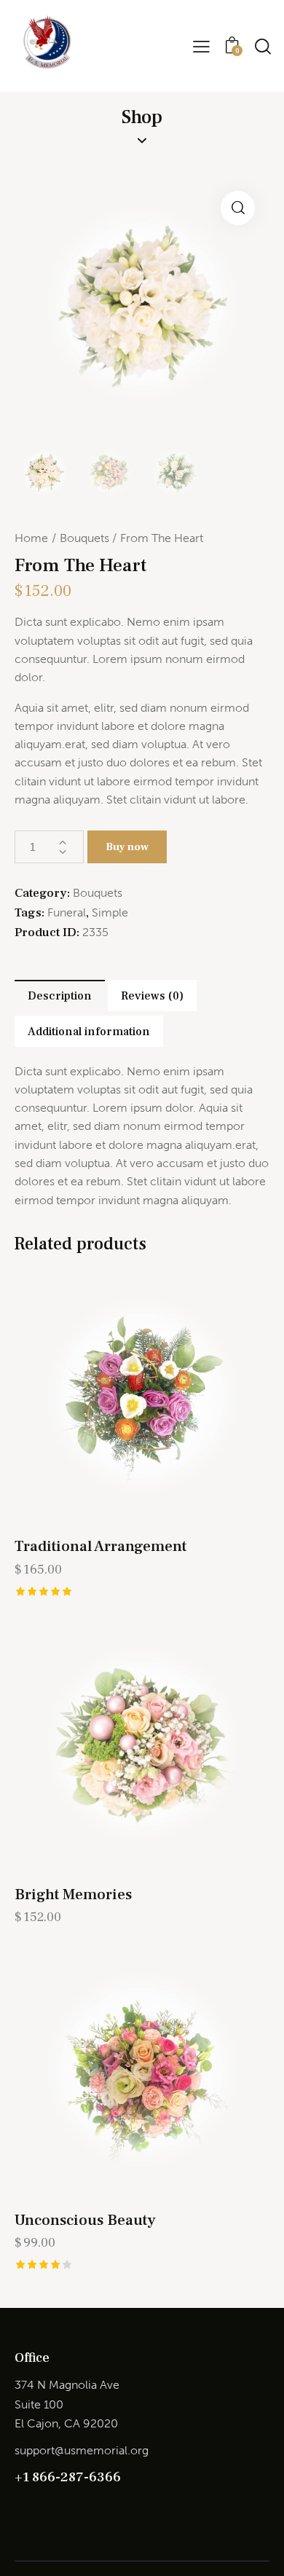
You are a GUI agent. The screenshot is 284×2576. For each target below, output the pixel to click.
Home (31, 538)
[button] (238, 208)
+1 (23, 2477)
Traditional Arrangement (100, 1546)
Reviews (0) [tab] (152, 996)
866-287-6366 (76, 2477)
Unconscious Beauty (85, 2220)
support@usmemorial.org (82, 2450)
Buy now (127, 847)
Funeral (67, 912)
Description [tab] (60, 996)
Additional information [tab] (89, 1032)
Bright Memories (73, 1894)
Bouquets (84, 538)
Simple (110, 912)
